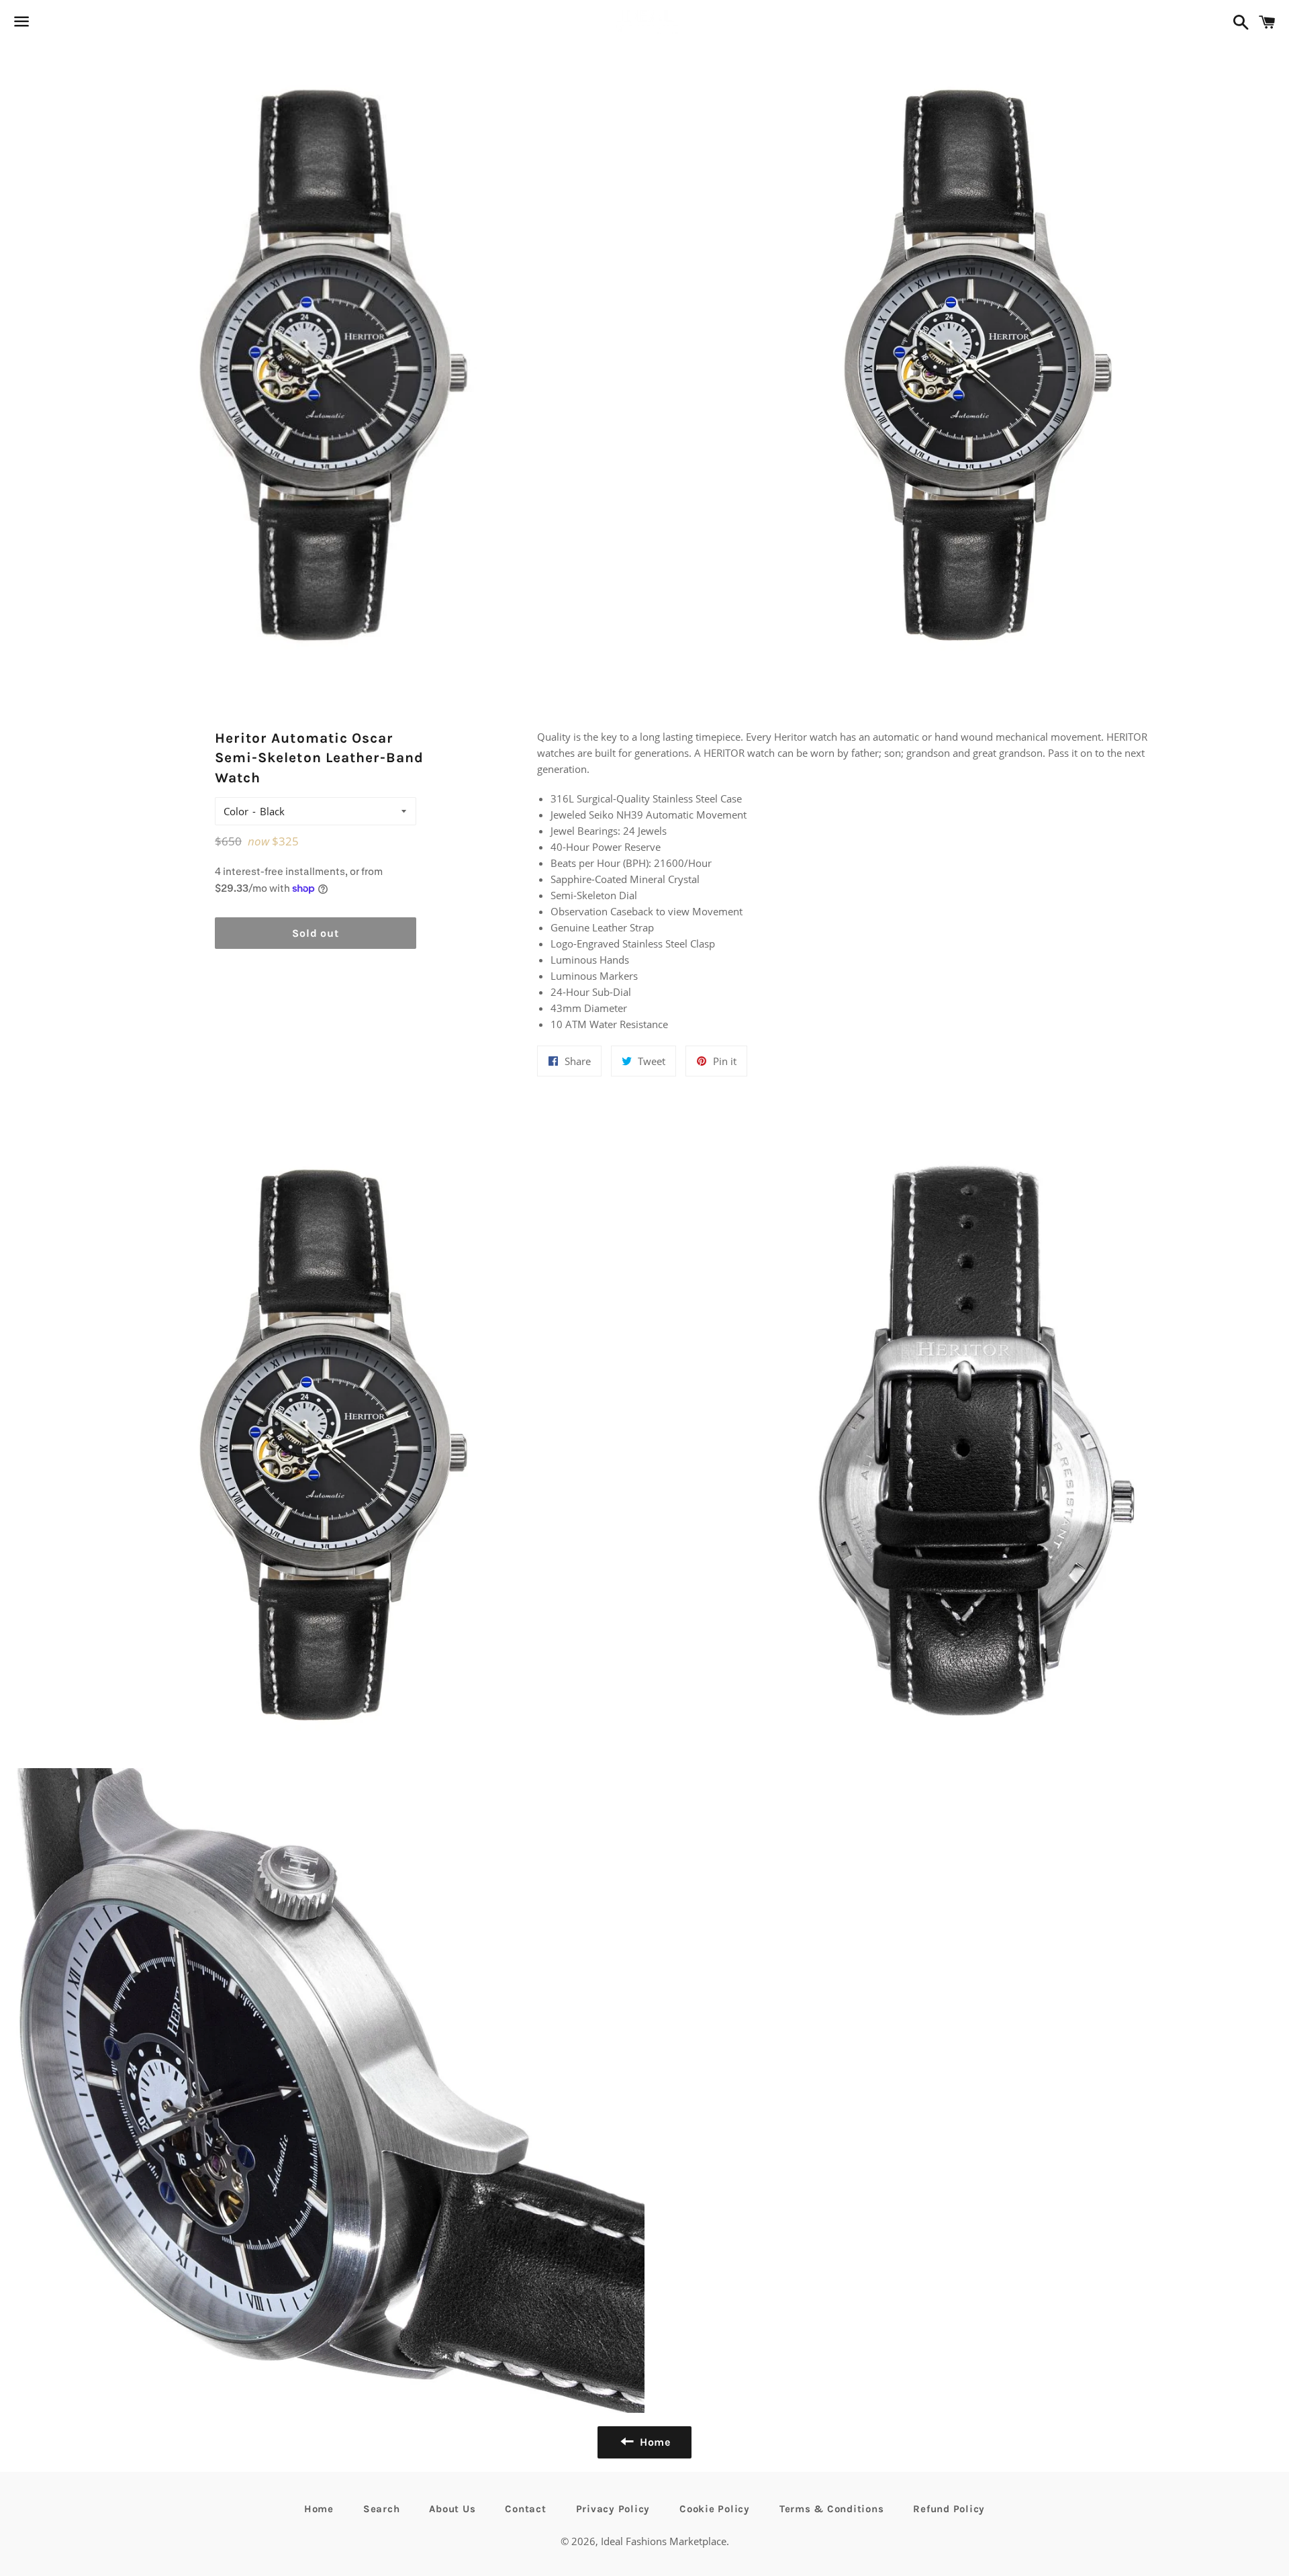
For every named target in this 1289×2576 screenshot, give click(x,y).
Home (319, 2509)
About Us (452, 2509)
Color (236, 811)
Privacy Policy (613, 2509)
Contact (525, 2509)
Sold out (315, 933)
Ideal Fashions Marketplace (664, 2541)
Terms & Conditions (832, 2509)
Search (382, 2509)
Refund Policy (949, 2509)
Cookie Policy (715, 2509)
